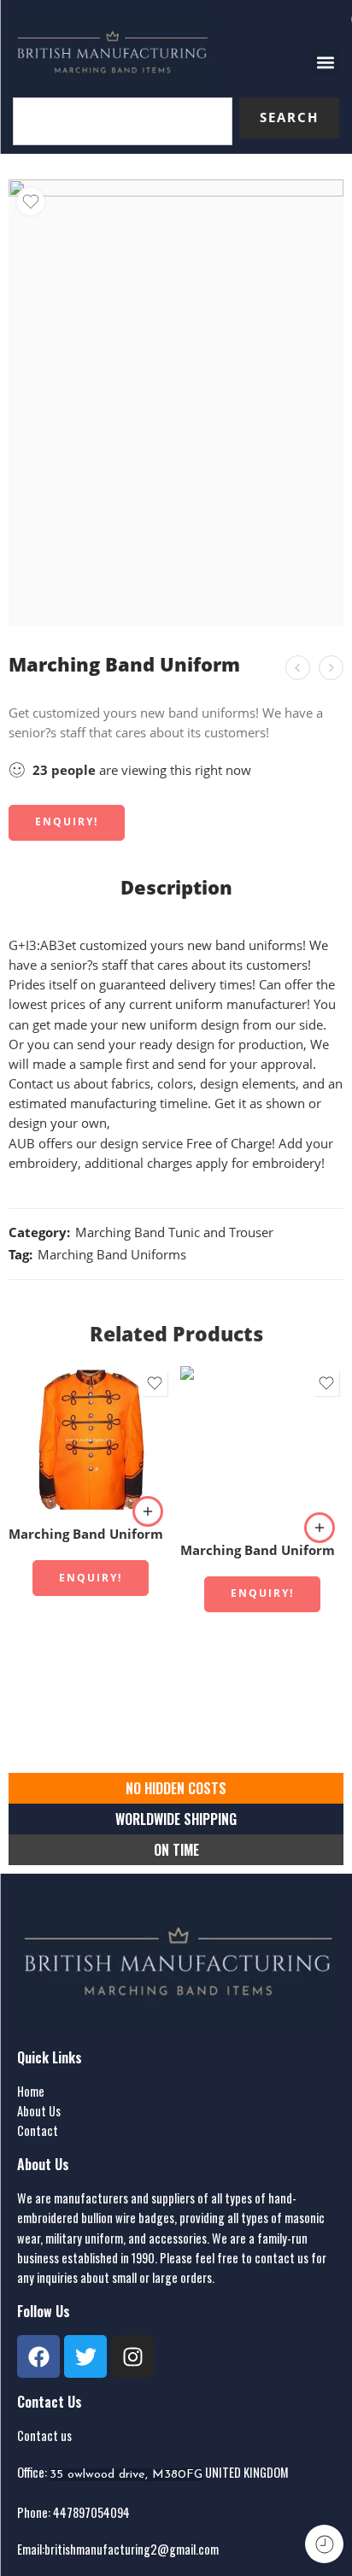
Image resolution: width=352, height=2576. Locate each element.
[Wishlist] (31, 202)
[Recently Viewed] (324, 2544)
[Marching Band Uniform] (331, 668)
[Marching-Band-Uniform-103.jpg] (176, 403)
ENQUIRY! (67, 822)
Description (176, 888)
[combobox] (123, 121)
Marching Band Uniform (86, 1534)
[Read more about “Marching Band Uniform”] (148, 1511)
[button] (325, 63)
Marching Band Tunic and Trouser (174, 1232)
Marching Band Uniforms (112, 1255)
